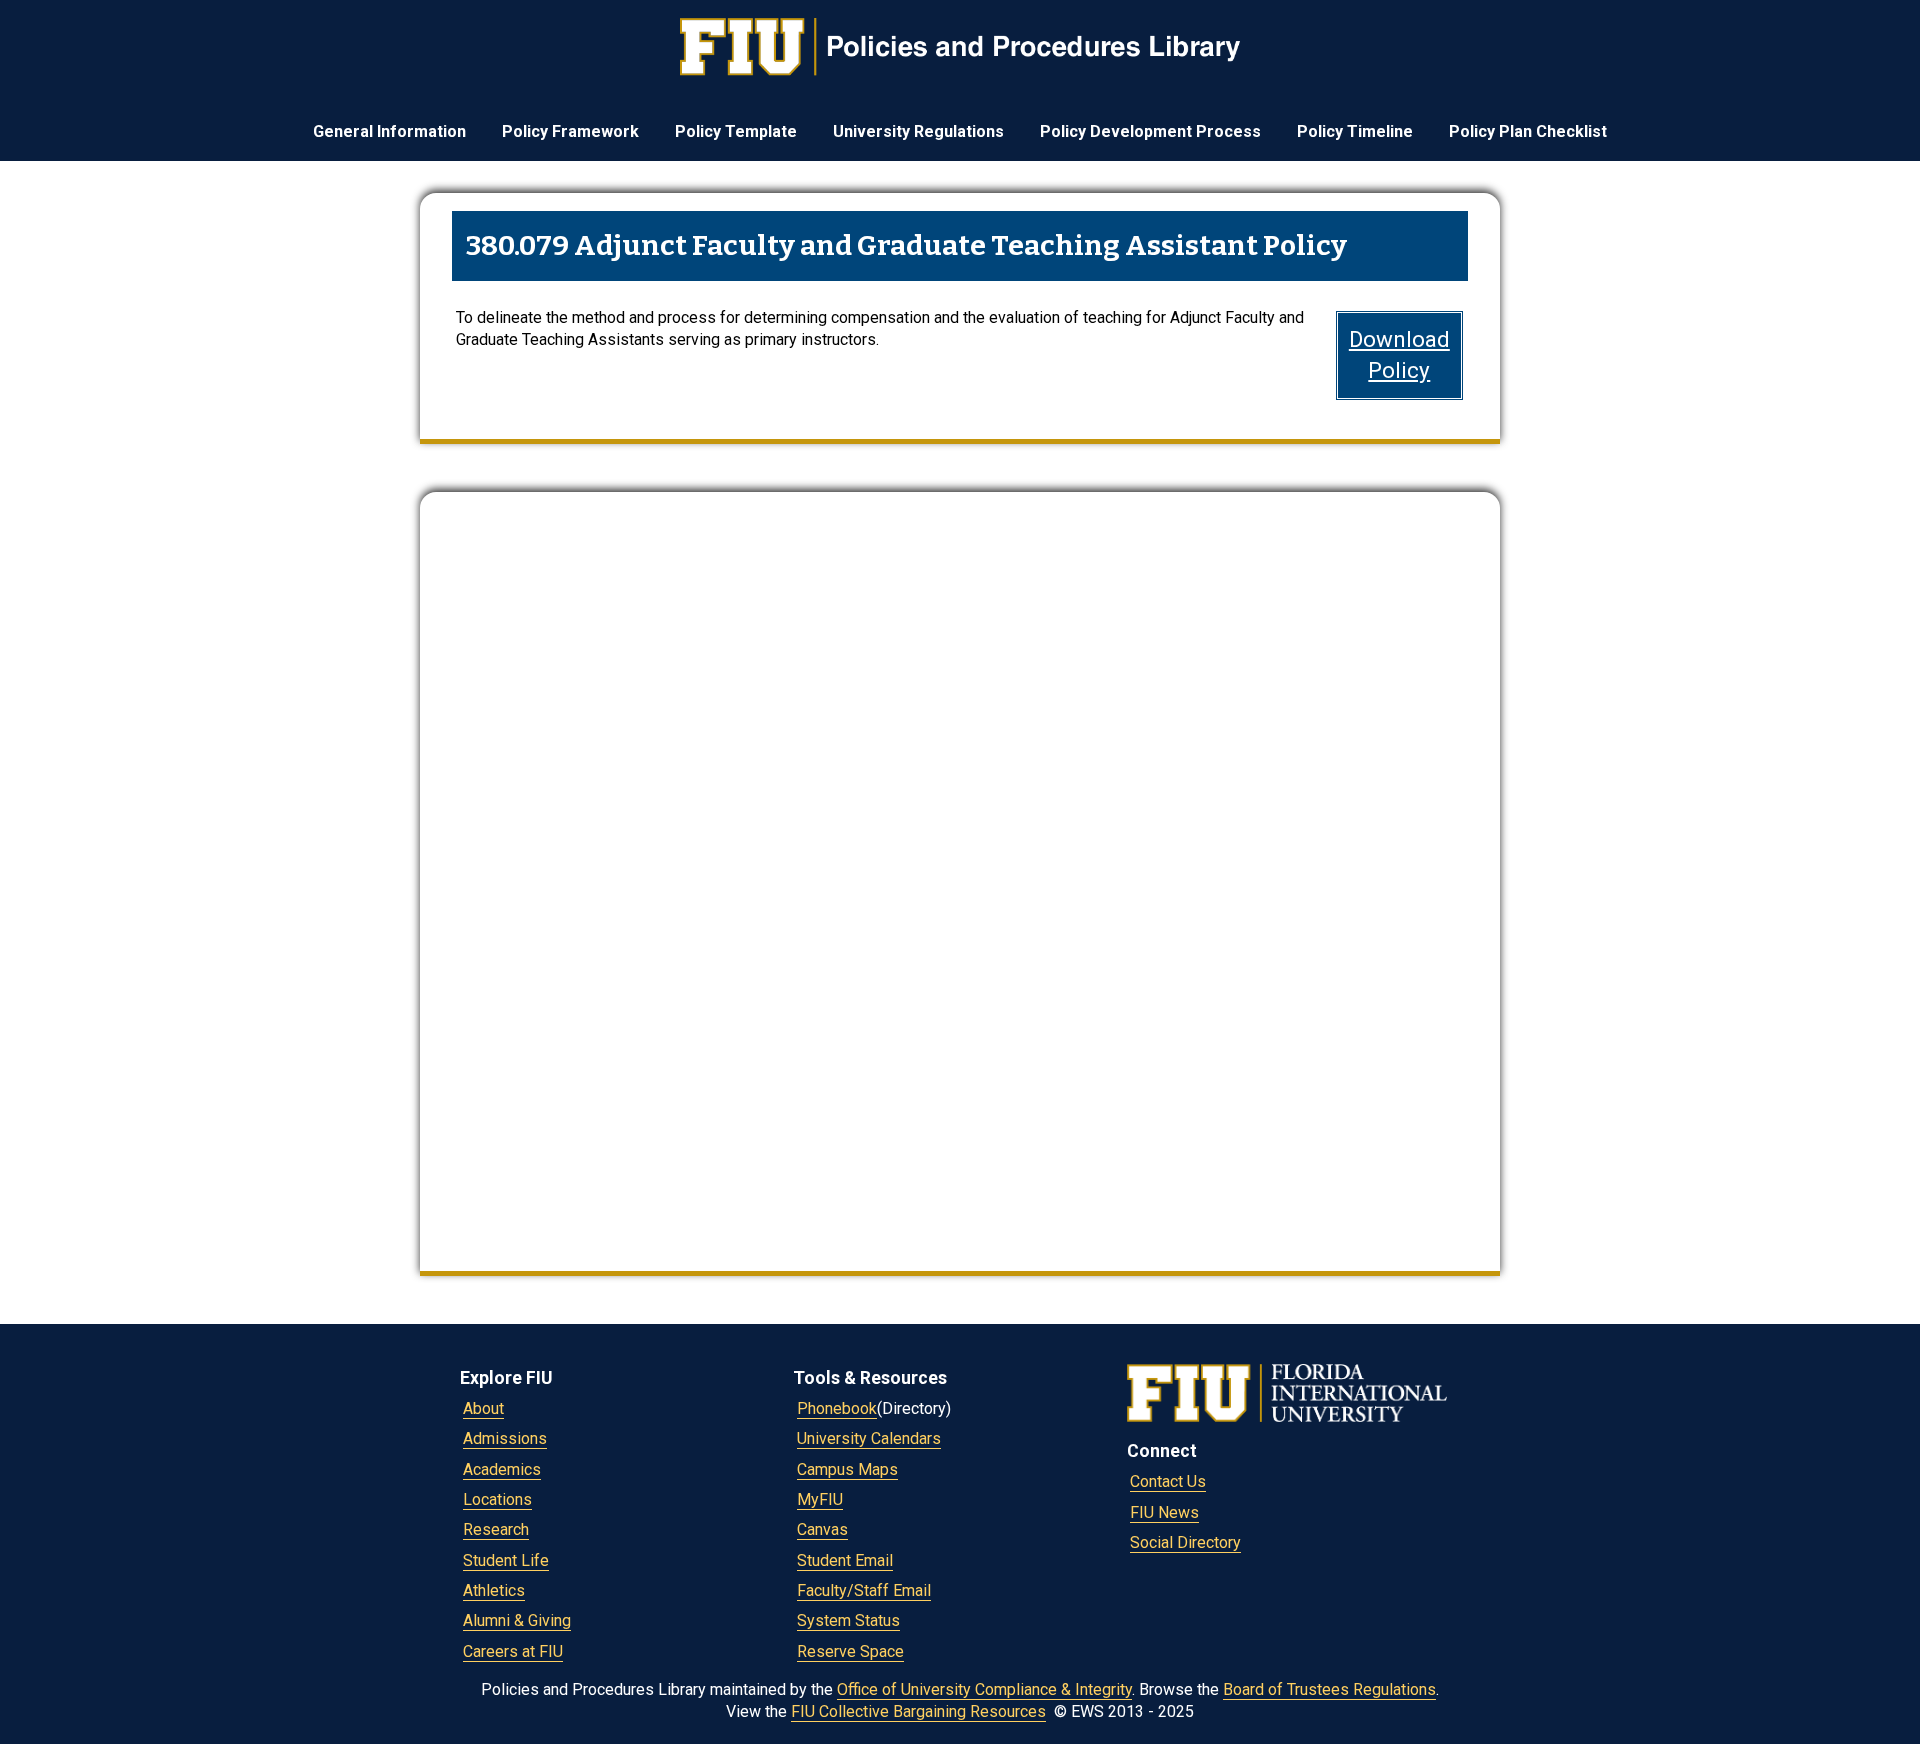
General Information (389, 131)
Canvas (822, 1529)
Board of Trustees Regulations (1329, 1689)
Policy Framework (570, 131)
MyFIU (820, 1499)
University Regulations (918, 131)
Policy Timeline (1355, 131)
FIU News (1164, 1512)
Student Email (845, 1560)
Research (496, 1529)
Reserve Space (850, 1651)
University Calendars (869, 1438)
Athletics (494, 1590)
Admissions (505, 1438)
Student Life (506, 1560)
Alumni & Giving (517, 1620)
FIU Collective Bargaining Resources (918, 1711)
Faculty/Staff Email (864, 1590)
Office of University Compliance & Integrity (984, 1689)
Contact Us (1168, 1481)
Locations (497, 1499)
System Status (848, 1620)
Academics (502, 1469)
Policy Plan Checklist (1528, 131)
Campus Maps (847, 1469)
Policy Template (736, 131)
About (483, 1408)
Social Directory (1185, 1542)
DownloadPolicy (1399, 354)
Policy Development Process (1150, 131)
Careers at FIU (513, 1651)
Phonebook (837, 1408)
